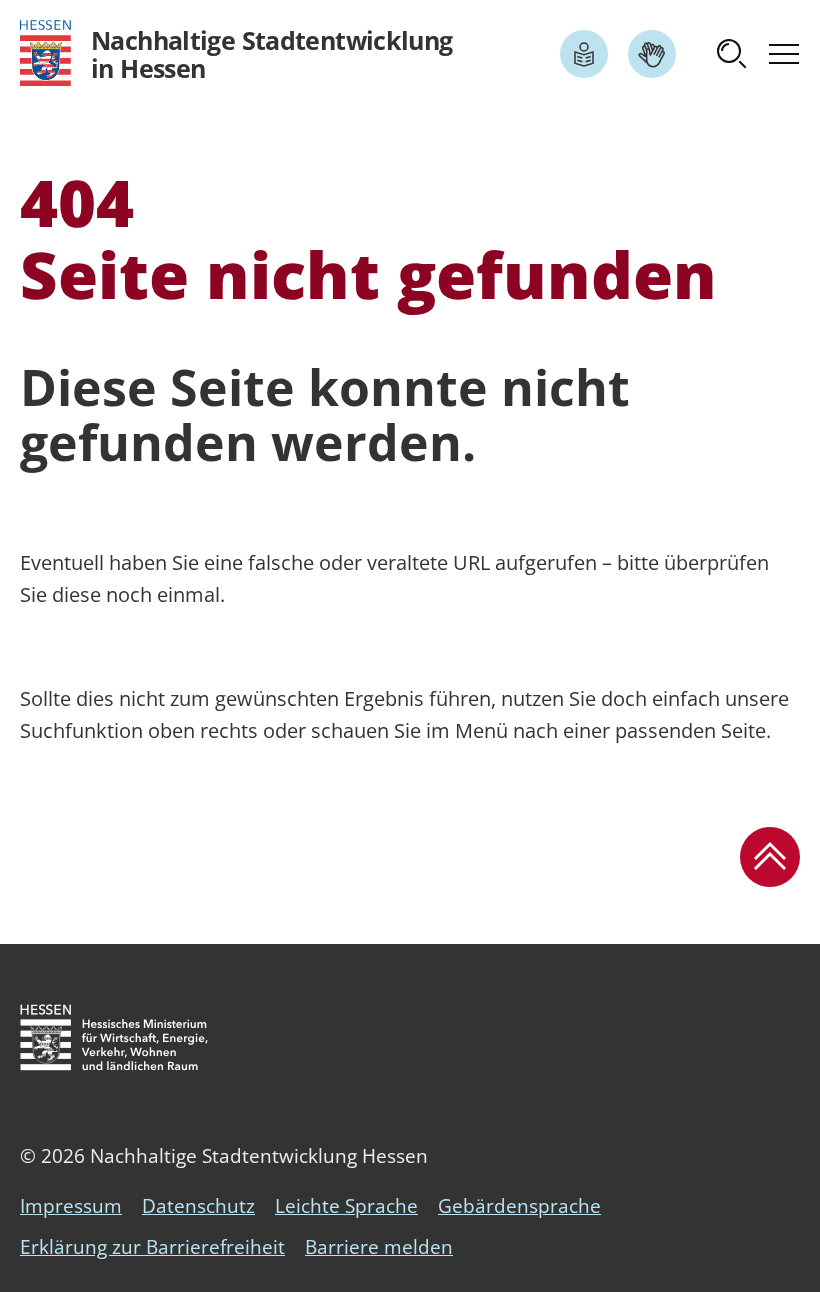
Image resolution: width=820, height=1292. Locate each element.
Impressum (71, 1206)
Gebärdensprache (519, 1206)
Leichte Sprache (346, 1206)
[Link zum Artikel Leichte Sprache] (584, 54)
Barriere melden (379, 1247)
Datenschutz (198, 1206)
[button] (732, 54)
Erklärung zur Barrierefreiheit (152, 1247)
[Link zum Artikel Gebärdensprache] (652, 54)
